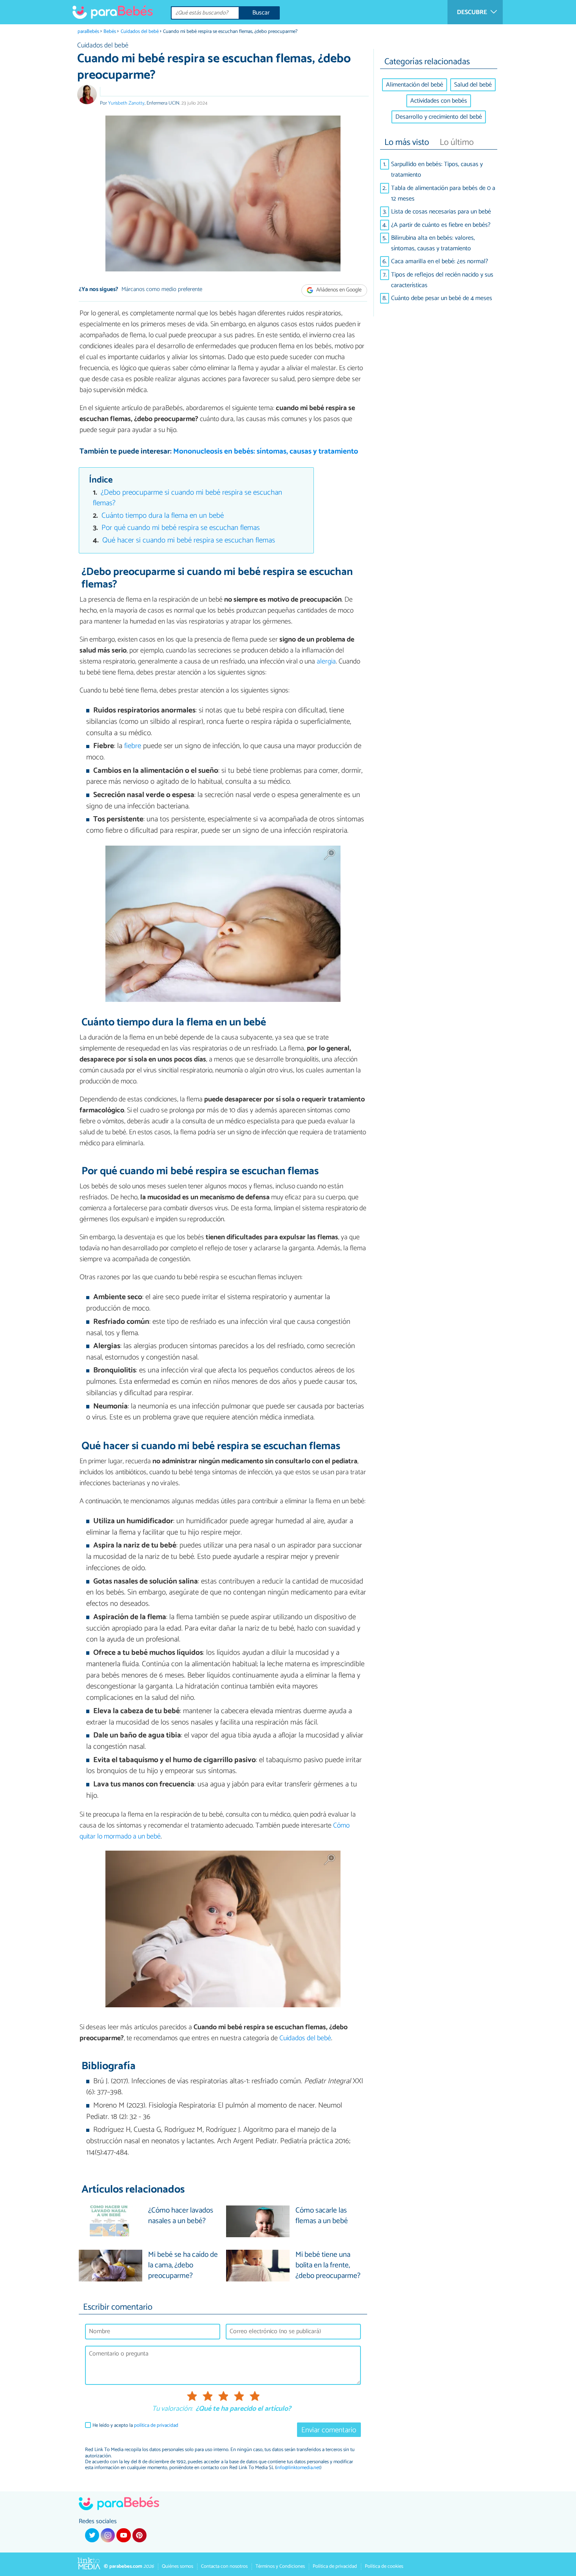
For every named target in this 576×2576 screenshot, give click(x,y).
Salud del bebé (473, 85)
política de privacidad (156, 2425)
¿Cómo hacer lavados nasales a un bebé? (181, 2216)
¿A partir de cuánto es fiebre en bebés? (441, 225)
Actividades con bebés (439, 101)
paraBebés (88, 32)
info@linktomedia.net (298, 2468)
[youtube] (123, 2535)
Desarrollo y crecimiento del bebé (439, 117)
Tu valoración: (172, 2409)
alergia (326, 662)
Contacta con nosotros (224, 2566)
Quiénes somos (178, 2566)
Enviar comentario (329, 2430)
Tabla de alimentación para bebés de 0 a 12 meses (443, 193)
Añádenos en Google (338, 290)
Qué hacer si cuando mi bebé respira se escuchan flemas (189, 540)
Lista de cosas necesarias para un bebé (441, 212)
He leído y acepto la (135, 2425)
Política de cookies (384, 2566)
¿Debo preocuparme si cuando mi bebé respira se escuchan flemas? (188, 498)
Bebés (110, 32)
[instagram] (108, 2535)
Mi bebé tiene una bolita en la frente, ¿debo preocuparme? (328, 2266)
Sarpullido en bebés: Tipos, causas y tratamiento (437, 170)
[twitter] (92, 2535)
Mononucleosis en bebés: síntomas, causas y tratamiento (266, 451)
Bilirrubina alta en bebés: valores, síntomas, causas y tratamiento (433, 243)
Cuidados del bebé (140, 32)
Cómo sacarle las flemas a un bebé (322, 2216)
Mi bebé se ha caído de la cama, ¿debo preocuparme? (183, 2266)
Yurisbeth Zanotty (126, 103)
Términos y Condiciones (280, 2566)
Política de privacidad (335, 2566)
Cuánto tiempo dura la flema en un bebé (163, 516)
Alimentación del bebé (415, 85)
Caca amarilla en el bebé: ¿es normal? (440, 261)
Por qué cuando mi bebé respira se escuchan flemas (181, 528)
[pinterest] (139, 2535)
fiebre (133, 746)
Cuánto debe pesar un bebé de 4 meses (442, 298)
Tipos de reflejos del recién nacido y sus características (442, 280)
